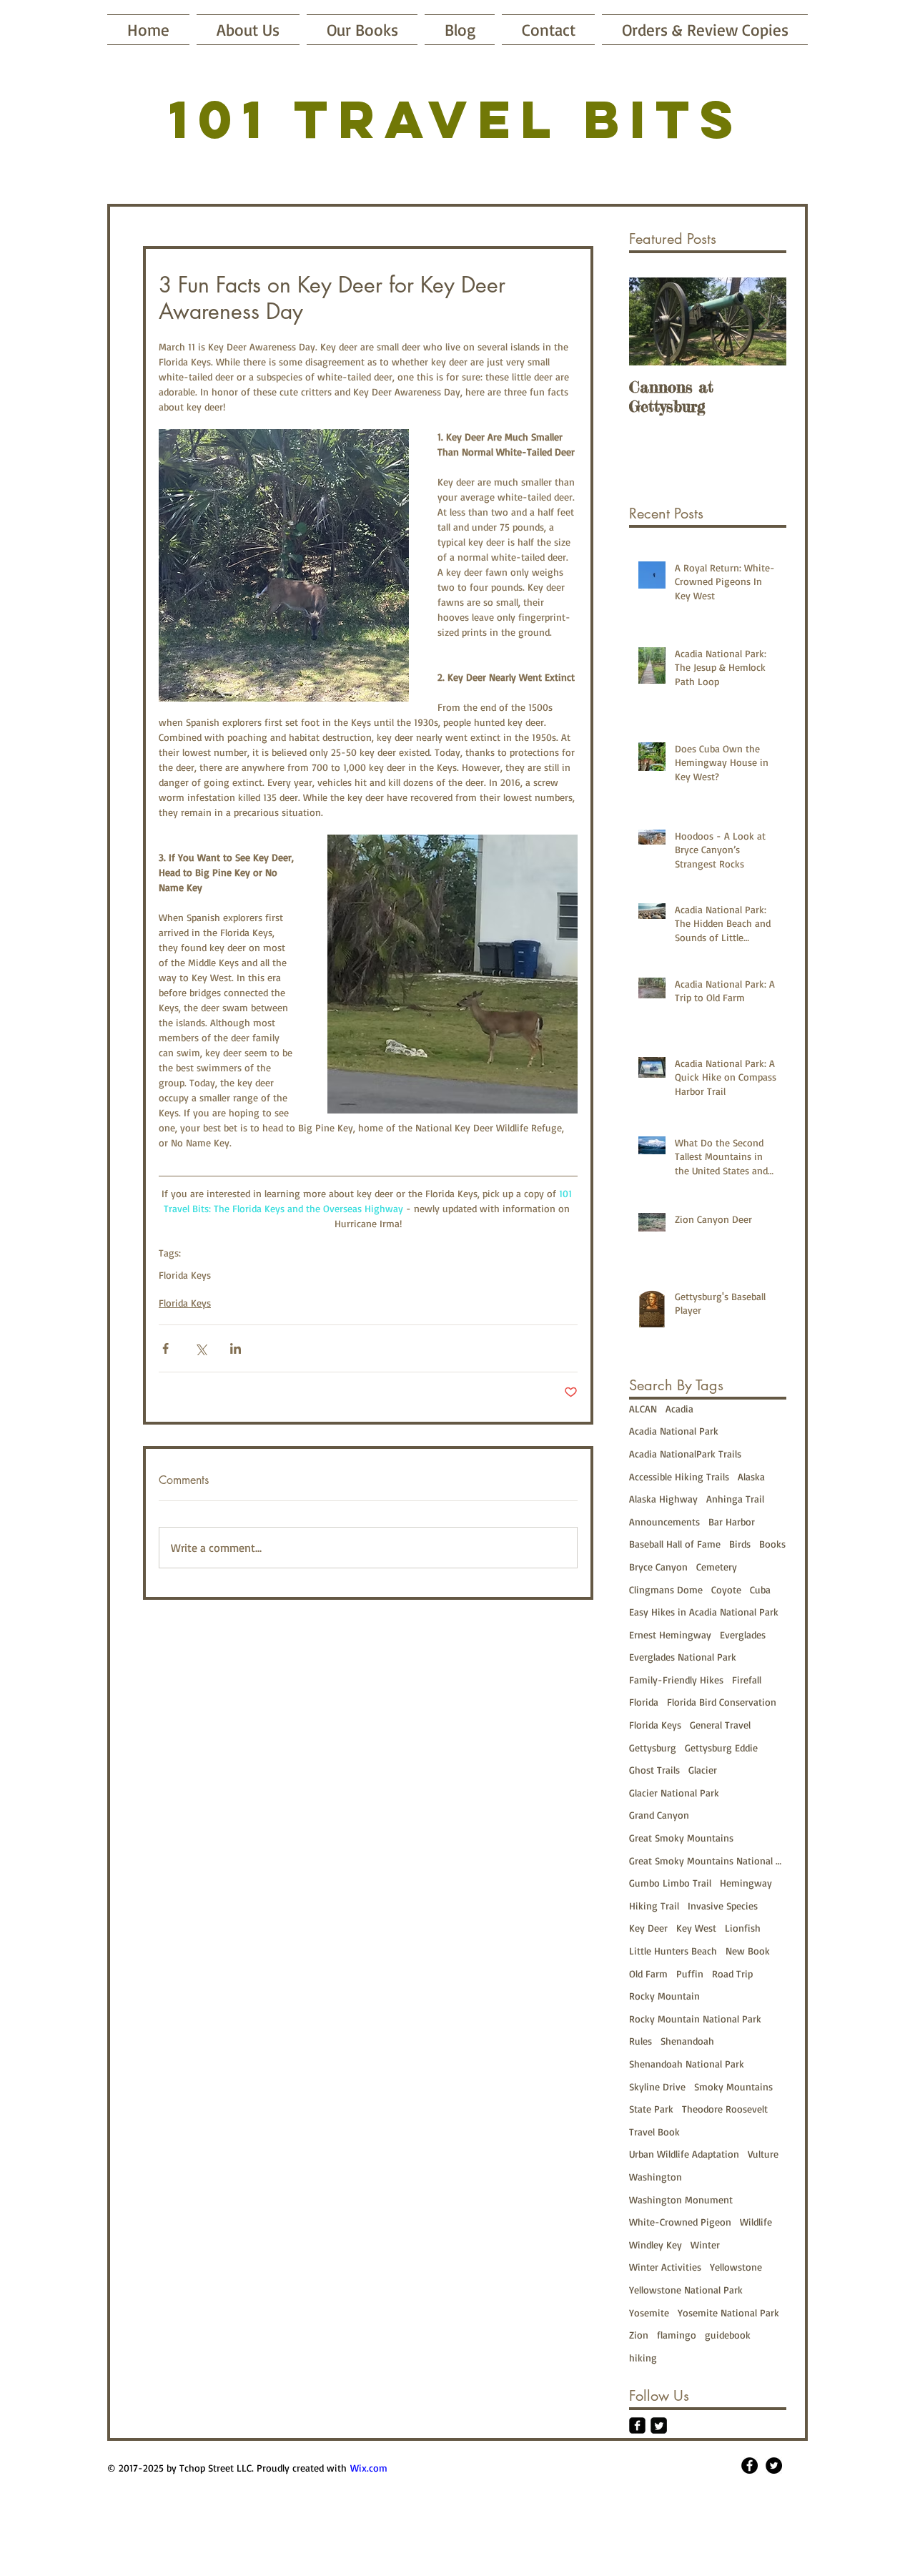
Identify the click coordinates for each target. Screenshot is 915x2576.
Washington (656, 2177)
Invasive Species (723, 1906)
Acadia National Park (674, 1431)
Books (772, 1544)
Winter (705, 2245)
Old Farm (648, 1973)
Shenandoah (687, 2041)
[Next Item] (763, 321)
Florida (644, 1702)
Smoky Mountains (733, 2086)
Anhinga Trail (735, 1499)
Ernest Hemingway (670, 1634)
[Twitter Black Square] (659, 2425)
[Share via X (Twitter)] (201, 1348)
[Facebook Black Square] (637, 2425)
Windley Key (656, 2245)
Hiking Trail (654, 1906)
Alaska (751, 1476)
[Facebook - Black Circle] (750, 2466)
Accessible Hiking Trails (679, 1476)
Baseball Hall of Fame (675, 1544)
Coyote (726, 1589)
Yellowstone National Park (686, 2290)
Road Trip (732, 1973)
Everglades (743, 1634)
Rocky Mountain (664, 1996)
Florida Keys (185, 1275)
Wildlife (756, 2222)
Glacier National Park (674, 1793)
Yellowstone (736, 2267)
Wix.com (369, 2468)
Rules (640, 2041)
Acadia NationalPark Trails (685, 1454)
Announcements (664, 1521)
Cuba (760, 1589)
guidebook (728, 2335)
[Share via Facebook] (165, 1348)
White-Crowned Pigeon (680, 2222)
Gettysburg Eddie (721, 1747)
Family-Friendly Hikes (676, 1680)
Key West (696, 1928)
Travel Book (654, 2132)
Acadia (679, 1409)
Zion (639, 2335)
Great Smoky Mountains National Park (708, 1860)
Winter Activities (665, 2267)
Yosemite (649, 2312)
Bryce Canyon (658, 1567)
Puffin (690, 1973)
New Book (748, 1951)
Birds (740, 1544)
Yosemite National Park (728, 2312)
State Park (651, 2109)
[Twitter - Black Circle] (774, 2466)
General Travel (720, 1725)
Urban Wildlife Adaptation (684, 2154)
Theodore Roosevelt (725, 2109)
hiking (643, 2358)
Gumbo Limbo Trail (670, 1883)
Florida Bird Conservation (722, 1702)
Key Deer (648, 1928)
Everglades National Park (683, 1657)
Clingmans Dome (666, 1589)
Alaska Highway (663, 1499)
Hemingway (746, 1883)
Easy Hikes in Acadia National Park (704, 1612)
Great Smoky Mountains (681, 1838)
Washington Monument (681, 2199)
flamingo (677, 2335)
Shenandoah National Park (687, 2064)
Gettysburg (653, 1747)
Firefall (747, 1680)
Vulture (763, 2154)
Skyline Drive (657, 2086)
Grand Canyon (659, 1815)
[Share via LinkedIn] (236, 1348)
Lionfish (743, 1928)
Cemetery (717, 1567)
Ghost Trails (654, 1770)
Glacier (703, 1770)
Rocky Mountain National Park (695, 2019)
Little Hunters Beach (673, 1951)
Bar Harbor (732, 1521)
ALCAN (643, 1409)
